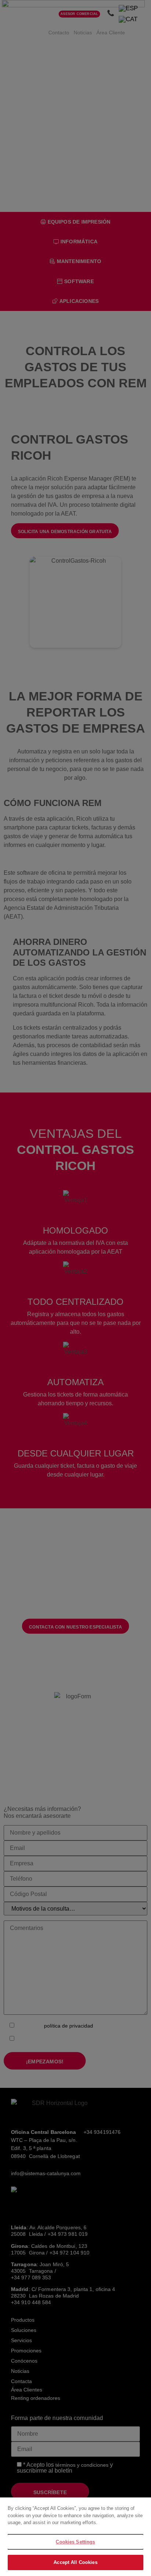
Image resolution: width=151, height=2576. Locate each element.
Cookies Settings (75, 2542)
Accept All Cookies (75, 2562)
